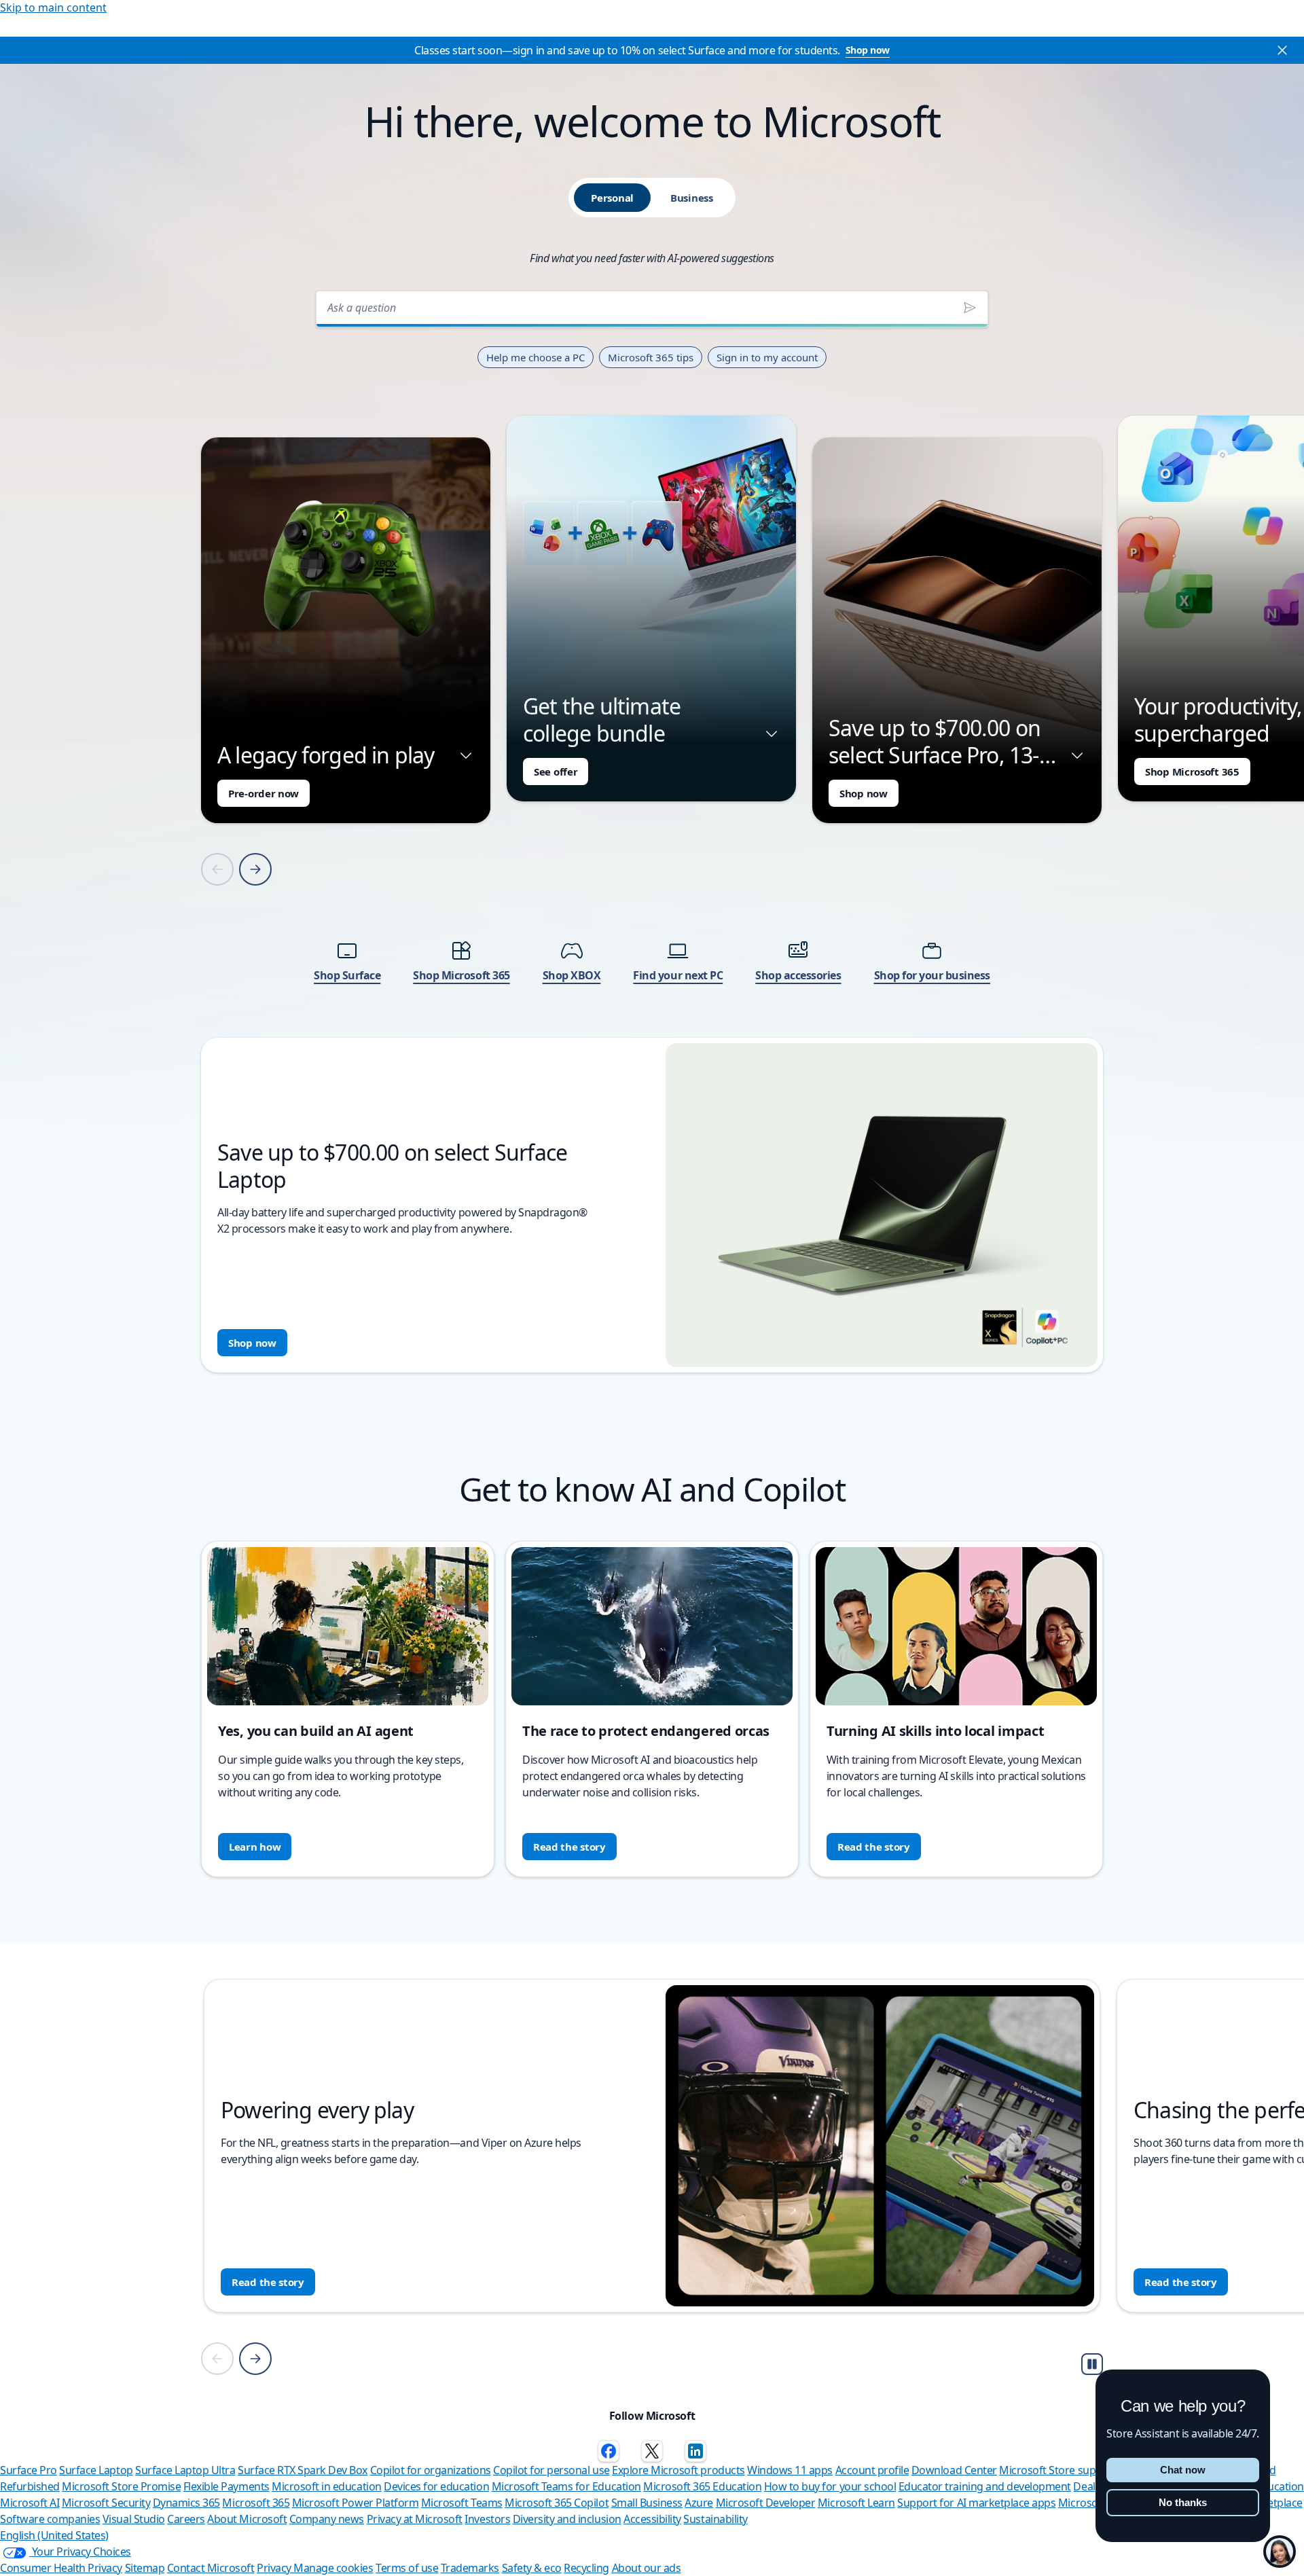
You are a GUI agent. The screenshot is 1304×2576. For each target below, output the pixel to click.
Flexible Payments (227, 2486)
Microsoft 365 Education (702, 2486)
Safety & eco (532, 2568)
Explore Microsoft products (678, 2470)
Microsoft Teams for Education (566, 2486)
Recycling (586, 2568)
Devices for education (436, 2486)
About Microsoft (247, 2519)
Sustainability (715, 2519)
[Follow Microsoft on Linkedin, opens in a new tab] (695, 2451)
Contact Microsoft (211, 2568)
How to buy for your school (830, 2486)
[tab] (612, 198)
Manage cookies (333, 2568)
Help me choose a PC (536, 357)
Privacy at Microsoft (415, 2519)
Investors (487, 2519)
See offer (556, 772)
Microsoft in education (326, 2486)
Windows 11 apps (790, 2470)
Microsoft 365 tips (651, 357)
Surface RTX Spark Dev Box (303, 2470)
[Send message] (970, 308)
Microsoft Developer (766, 2503)
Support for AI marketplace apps (976, 2503)
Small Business (647, 2503)
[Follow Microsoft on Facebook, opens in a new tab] (609, 2451)
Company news (327, 2519)
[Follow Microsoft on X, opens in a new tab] (652, 2451)
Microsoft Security (106, 2503)
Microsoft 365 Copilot (557, 2503)
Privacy (275, 2568)
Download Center (954, 2470)
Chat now (1183, 2470)
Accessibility (652, 2519)
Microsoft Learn (856, 2503)
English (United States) (54, 2535)
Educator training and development (985, 2486)
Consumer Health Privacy (61, 2568)
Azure (699, 2503)
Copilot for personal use (551, 2470)
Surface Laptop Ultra (185, 2470)
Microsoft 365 (256, 2503)
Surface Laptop (96, 2470)
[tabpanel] (652, 828)
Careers (186, 2519)
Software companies (50, 2519)
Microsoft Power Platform (355, 2503)
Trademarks (470, 2568)
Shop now (868, 50)
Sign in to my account (767, 357)
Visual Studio (134, 2519)
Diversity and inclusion (567, 2519)
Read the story (569, 1847)
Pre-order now (264, 793)
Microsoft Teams (462, 2503)
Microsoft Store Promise (121, 2486)
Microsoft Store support (1058, 2470)
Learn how (255, 1847)
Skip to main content (53, 7)
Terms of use (407, 2568)
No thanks (1183, 2502)
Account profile (872, 2470)
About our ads (647, 2568)
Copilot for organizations (431, 2470)
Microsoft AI (30, 2503)
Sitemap (145, 2568)
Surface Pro (29, 2470)
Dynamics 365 (186, 2503)
